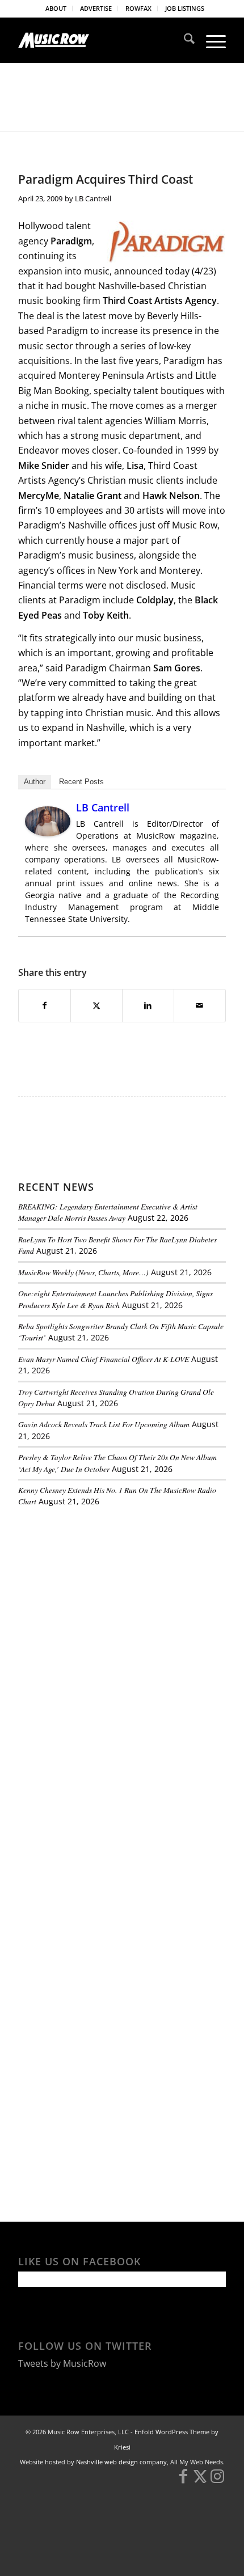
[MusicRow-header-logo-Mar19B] (101, 40)
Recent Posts (81, 782)
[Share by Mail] (200, 1005)
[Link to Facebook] (183, 2481)
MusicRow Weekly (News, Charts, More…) (83, 1272)
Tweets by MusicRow (62, 2363)
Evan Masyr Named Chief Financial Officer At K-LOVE (104, 1359)
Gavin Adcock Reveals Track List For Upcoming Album (104, 1424)
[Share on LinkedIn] (148, 1005)
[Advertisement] (103, 1594)
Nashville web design (107, 2462)
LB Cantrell (93, 198)
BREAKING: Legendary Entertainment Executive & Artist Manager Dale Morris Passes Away (108, 1212)
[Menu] (210, 40)
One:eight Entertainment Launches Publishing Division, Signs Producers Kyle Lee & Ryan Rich (115, 1299)
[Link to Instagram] (217, 2481)
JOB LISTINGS (185, 8)
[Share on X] (96, 1005)
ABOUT (56, 8)
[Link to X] (200, 2481)
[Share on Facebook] (45, 1005)
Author (35, 782)
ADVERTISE (96, 8)
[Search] (184, 40)
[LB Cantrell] (48, 833)
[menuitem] (56, 9)
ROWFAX (138, 8)
